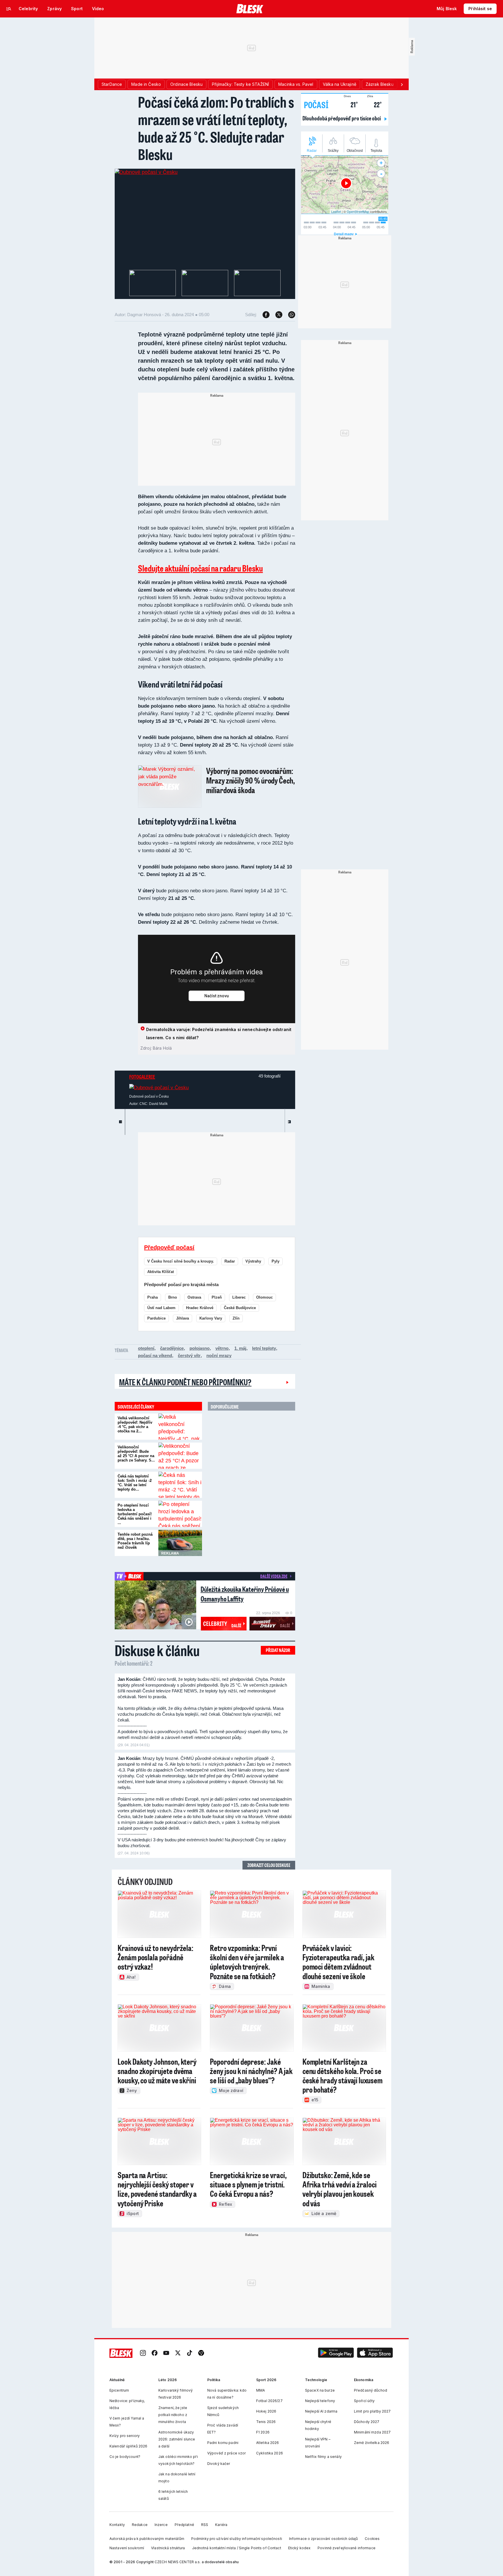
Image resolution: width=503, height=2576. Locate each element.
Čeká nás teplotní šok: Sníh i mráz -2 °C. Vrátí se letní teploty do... (135, 1483)
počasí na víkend (155, 1355)
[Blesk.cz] (250, 9)
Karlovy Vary (211, 1318)
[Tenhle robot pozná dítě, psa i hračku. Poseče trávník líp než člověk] (180, 1543)
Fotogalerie (142, 1077)
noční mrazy (219, 1355)
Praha (153, 1297)
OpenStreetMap (358, 211)
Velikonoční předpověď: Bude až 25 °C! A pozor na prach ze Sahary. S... (136, 1454)
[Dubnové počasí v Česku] (146, 172)
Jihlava (183, 1318)
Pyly (276, 1261)
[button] (336, 2353)
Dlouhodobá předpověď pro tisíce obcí (342, 118)
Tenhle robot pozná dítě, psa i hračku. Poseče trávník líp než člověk (135, 1541)
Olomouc (264, 1297)
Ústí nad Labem (161, 1308)
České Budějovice (240, 1308)
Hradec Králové (200, 1308)
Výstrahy (253, 1261)
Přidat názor (278, 1650)
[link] (143, 2353)
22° (374, 104)
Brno (173, 1297)
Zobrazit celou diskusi (269, 1865)
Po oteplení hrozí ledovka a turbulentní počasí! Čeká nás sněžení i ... (135, 1514)
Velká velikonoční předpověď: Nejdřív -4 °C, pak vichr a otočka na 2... (135, 1425)
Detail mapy (344, 234)
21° (351, 104)
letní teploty (264, 1348)
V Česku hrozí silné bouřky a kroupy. (181, 1261)
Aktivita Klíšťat (161, 1272)
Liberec (239, 1297)
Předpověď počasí (169, 1247)
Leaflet (336, 211)
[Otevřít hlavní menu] (9, 9)
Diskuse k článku (157, 1650)
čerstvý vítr (189, 1355)
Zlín (236, 1318)
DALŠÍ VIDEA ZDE (274, 1576)
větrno (222, 1348)
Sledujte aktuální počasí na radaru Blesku (200, 568)
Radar (230, 1261)
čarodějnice (172, 1348)
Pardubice (156, 1318)
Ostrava (194, 1297)
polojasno (200, 1348)
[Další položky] (402, 84)
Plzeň (217, 1297)
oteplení (146, 1348)
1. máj (240, 1348)
